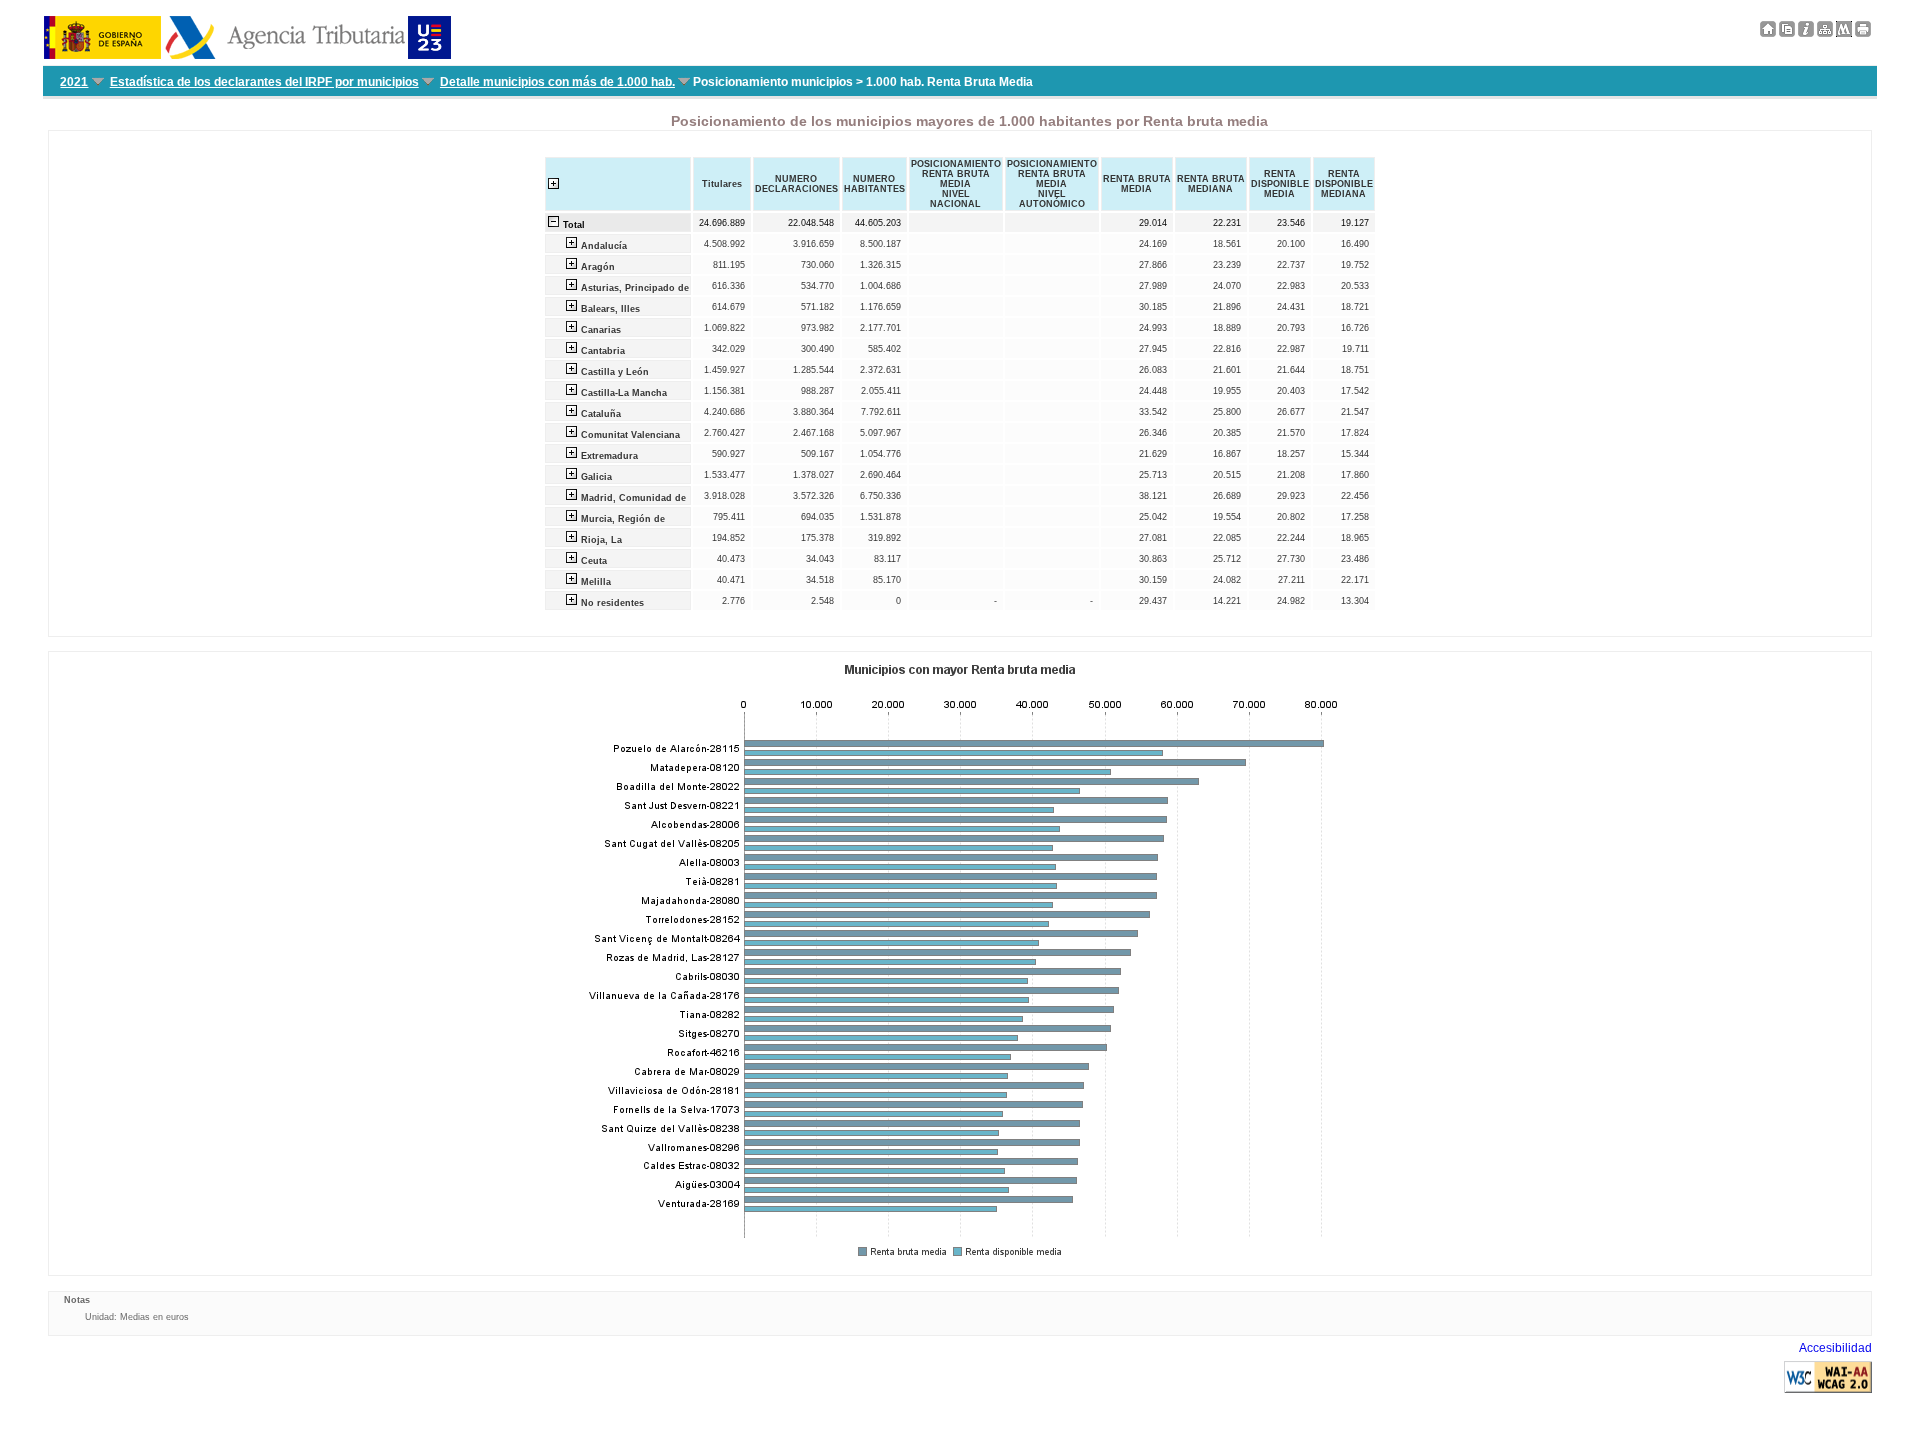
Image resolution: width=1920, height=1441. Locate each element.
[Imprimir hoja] (1863, 33)
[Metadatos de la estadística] (1844, 33)
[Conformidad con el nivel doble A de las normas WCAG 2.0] (1828, 1389)
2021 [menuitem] (74, 82)
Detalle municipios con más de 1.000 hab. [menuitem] (557, 82)
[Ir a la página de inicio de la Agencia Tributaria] (247, 55)
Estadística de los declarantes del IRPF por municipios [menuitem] (264, 82)
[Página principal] (1768, 33)
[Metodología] (1806, 33)
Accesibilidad (1835, 1348)
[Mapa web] (1825, 33)
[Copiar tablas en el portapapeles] (1787, 33)
